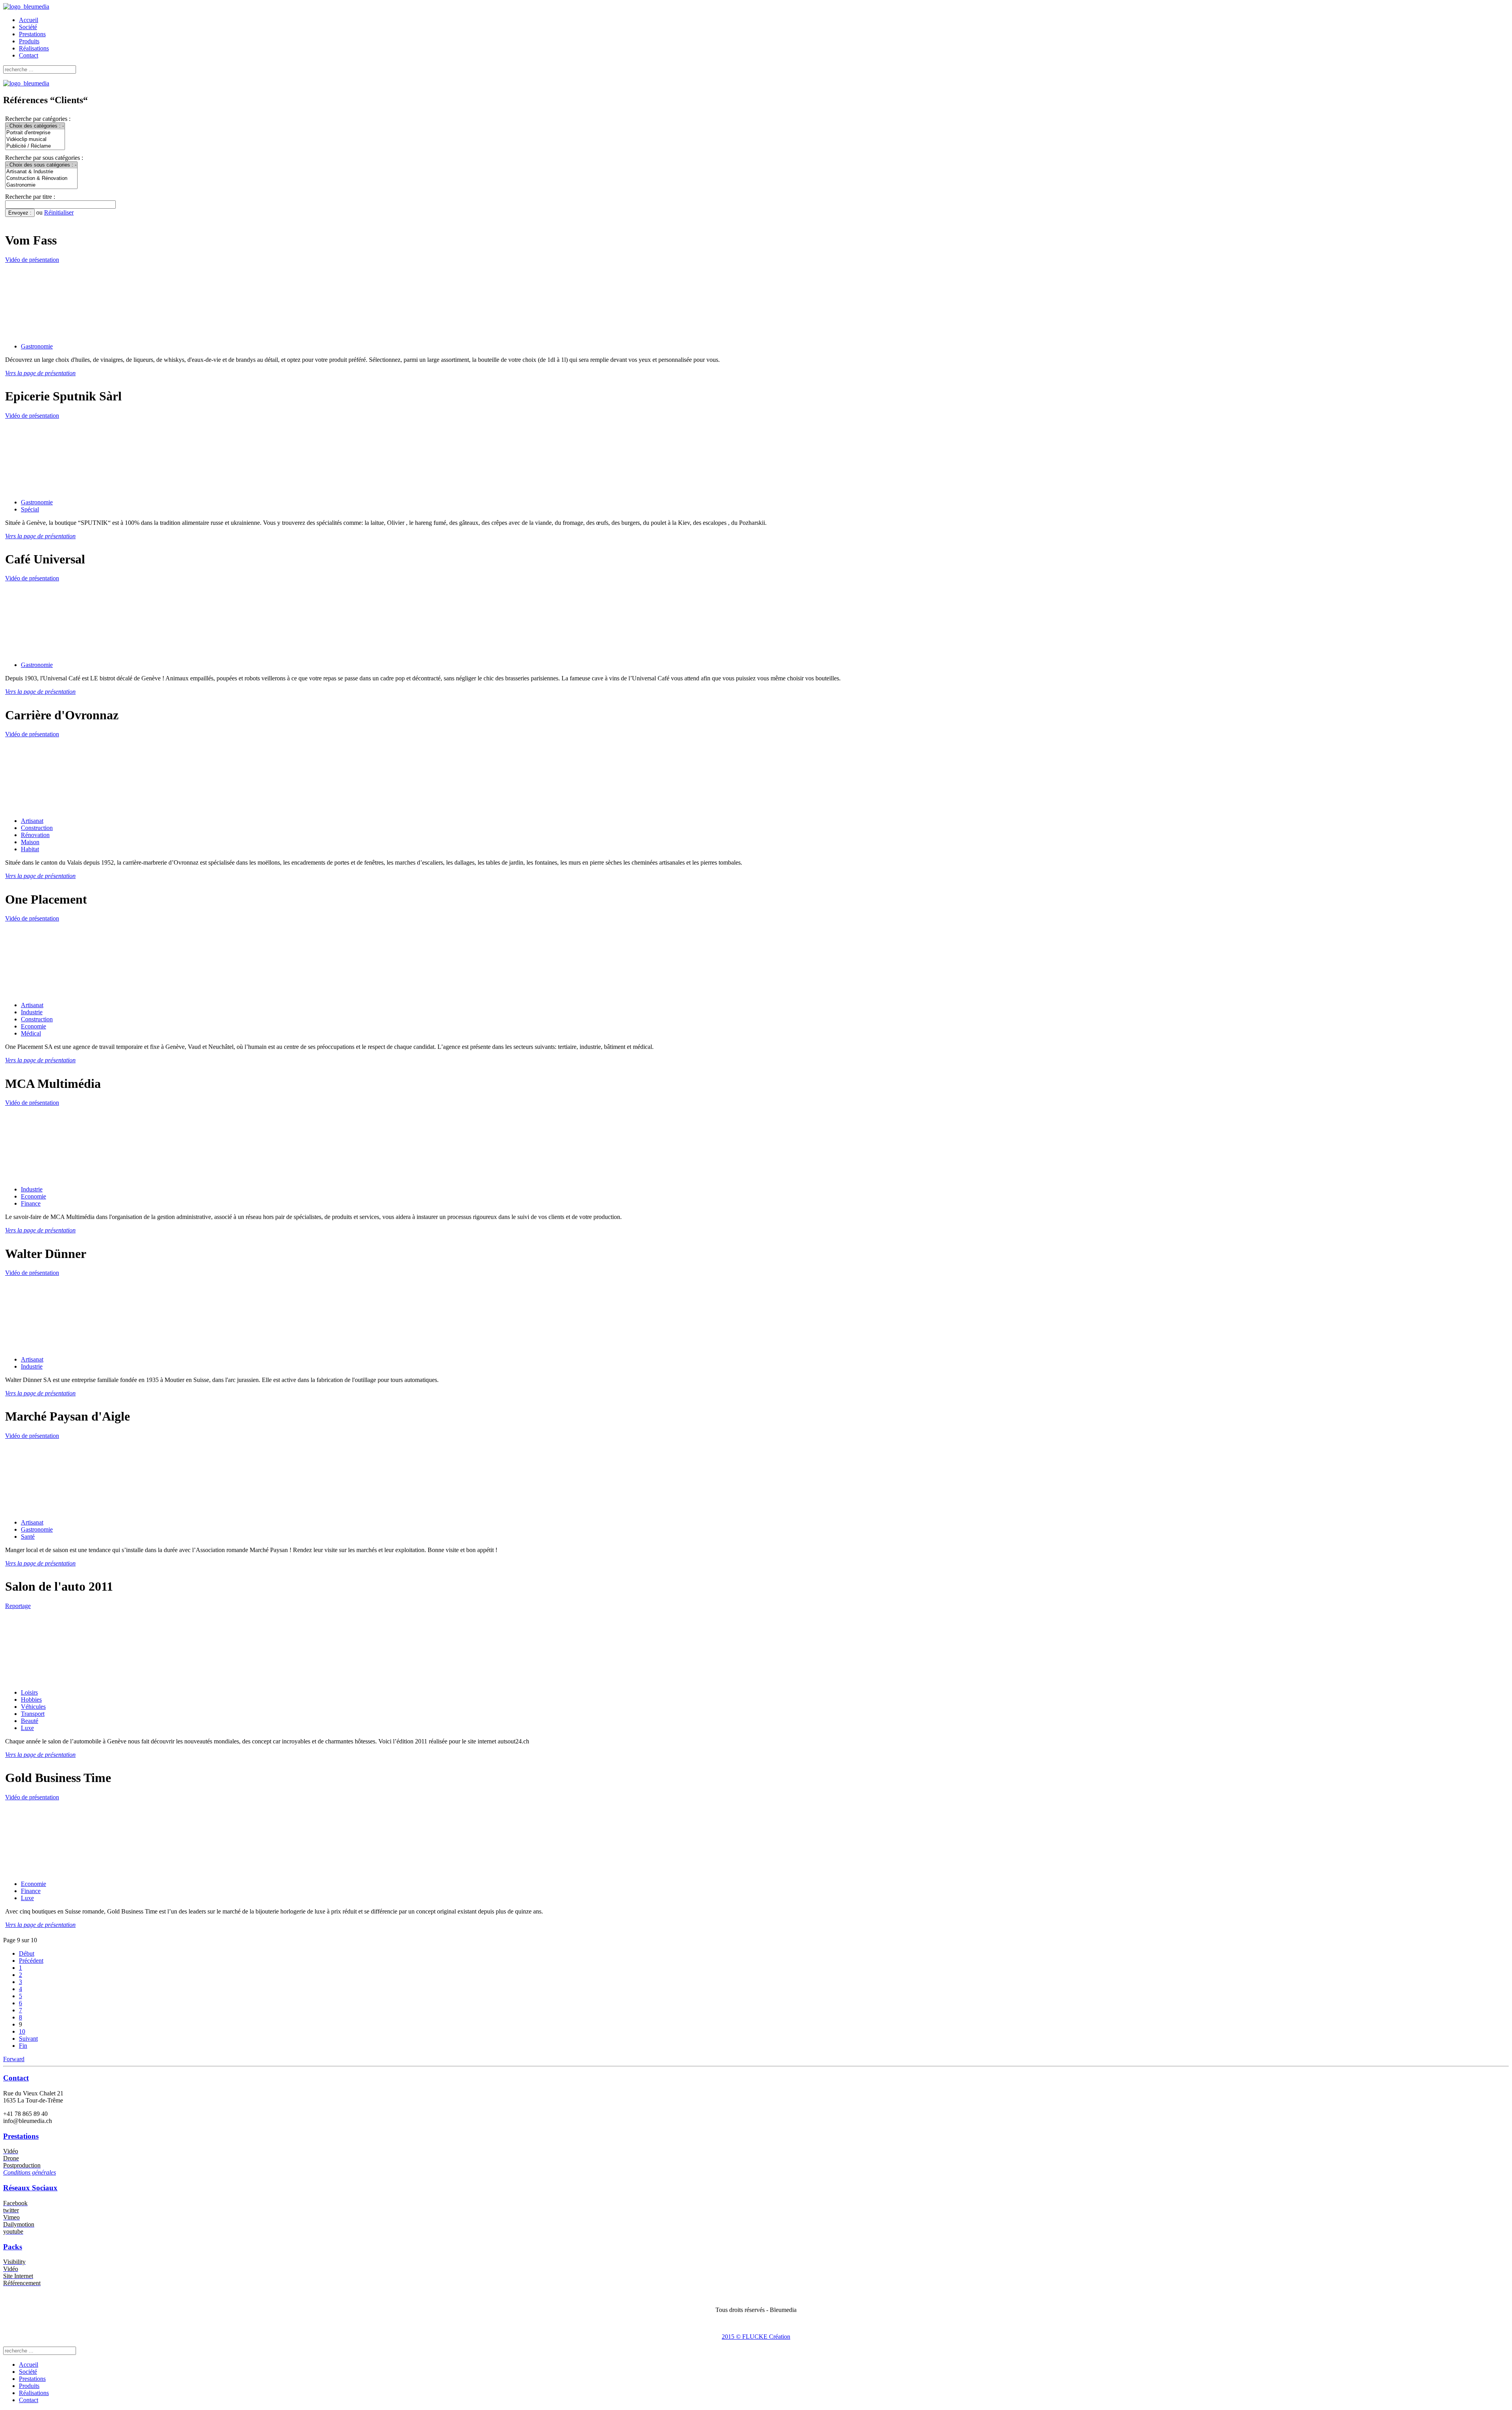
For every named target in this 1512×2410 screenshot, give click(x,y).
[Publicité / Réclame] (35, 146)
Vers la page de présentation (40, 373)
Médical (31, 1033)
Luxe (27, 1728)
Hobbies (31, 1700)
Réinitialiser (59, 212)
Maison (30, 842)
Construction (37, 828)
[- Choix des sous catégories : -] (41, 165)
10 (22, 2031)
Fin (23, 2046)
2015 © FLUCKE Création (756, 2337)
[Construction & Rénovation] (41, 179)
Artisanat (32, 821)
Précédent (31, 1961)
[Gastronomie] (41, 185)
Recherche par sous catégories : (44, 158)
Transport (33, 1714)
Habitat (30, 849)
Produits (29, 41)
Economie (33, 1026)
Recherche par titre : (30, 197)
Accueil (29, 20)
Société (28, 27)
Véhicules (33, 1707)
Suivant (28, 2039)
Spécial (30, 509)
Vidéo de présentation (32, 260)
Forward (14, 2059)
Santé (28, 1537)
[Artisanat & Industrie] (41, 172)
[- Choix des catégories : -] (35, 126)
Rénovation (35, 835)
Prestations (32, 34)
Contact (29, 55)
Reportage (18, 1606)
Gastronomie (37, 346)
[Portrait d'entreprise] (35, 133)
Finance (31, 1203)
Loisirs (29, 1692)
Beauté (30, 1721)
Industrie (32, 1012)
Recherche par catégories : (38, 119)
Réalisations (34, 48)
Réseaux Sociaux (30, 2188)
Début (27, 1953)
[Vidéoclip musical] (35, 140)
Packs (13, 2247)
